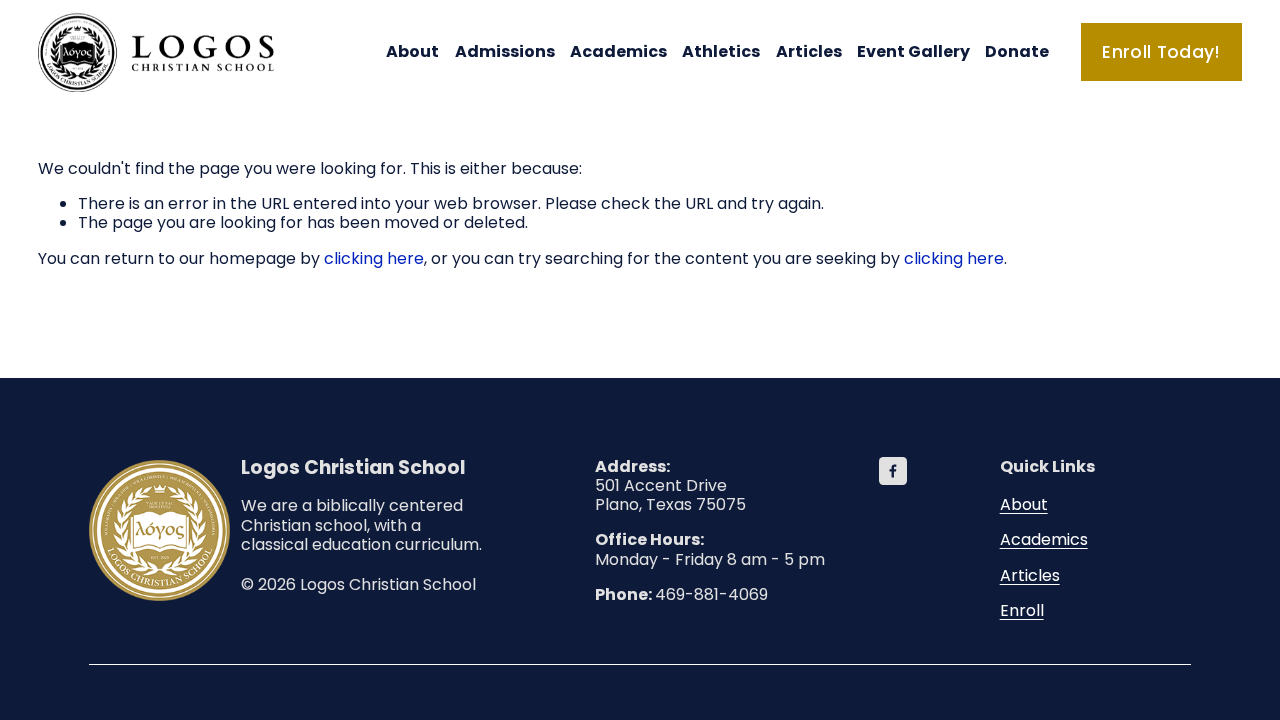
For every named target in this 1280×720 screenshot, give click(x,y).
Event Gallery (913, 51)
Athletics (721, 51)
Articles (809, 51)
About (1024, 504)
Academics (1044, 539)
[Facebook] (893, 471)
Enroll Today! (1161, 52)
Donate (1017, 51)
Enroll (1022, 610)
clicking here (374, 258)
